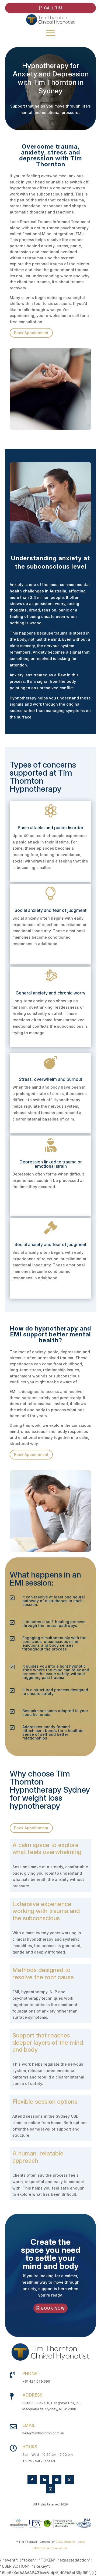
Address (32, 2395)
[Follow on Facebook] (32, 2480)
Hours (30, 2447)
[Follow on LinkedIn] (44, 2480)
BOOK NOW (53, 2308)
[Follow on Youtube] (57, 2480)
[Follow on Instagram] (51, 2489)
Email (29, 2425)
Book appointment (31, 333)
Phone (30, 2374)
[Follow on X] (69, 2480)
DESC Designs (65, 2542)
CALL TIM (53, 8)
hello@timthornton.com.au (43, 2433)
